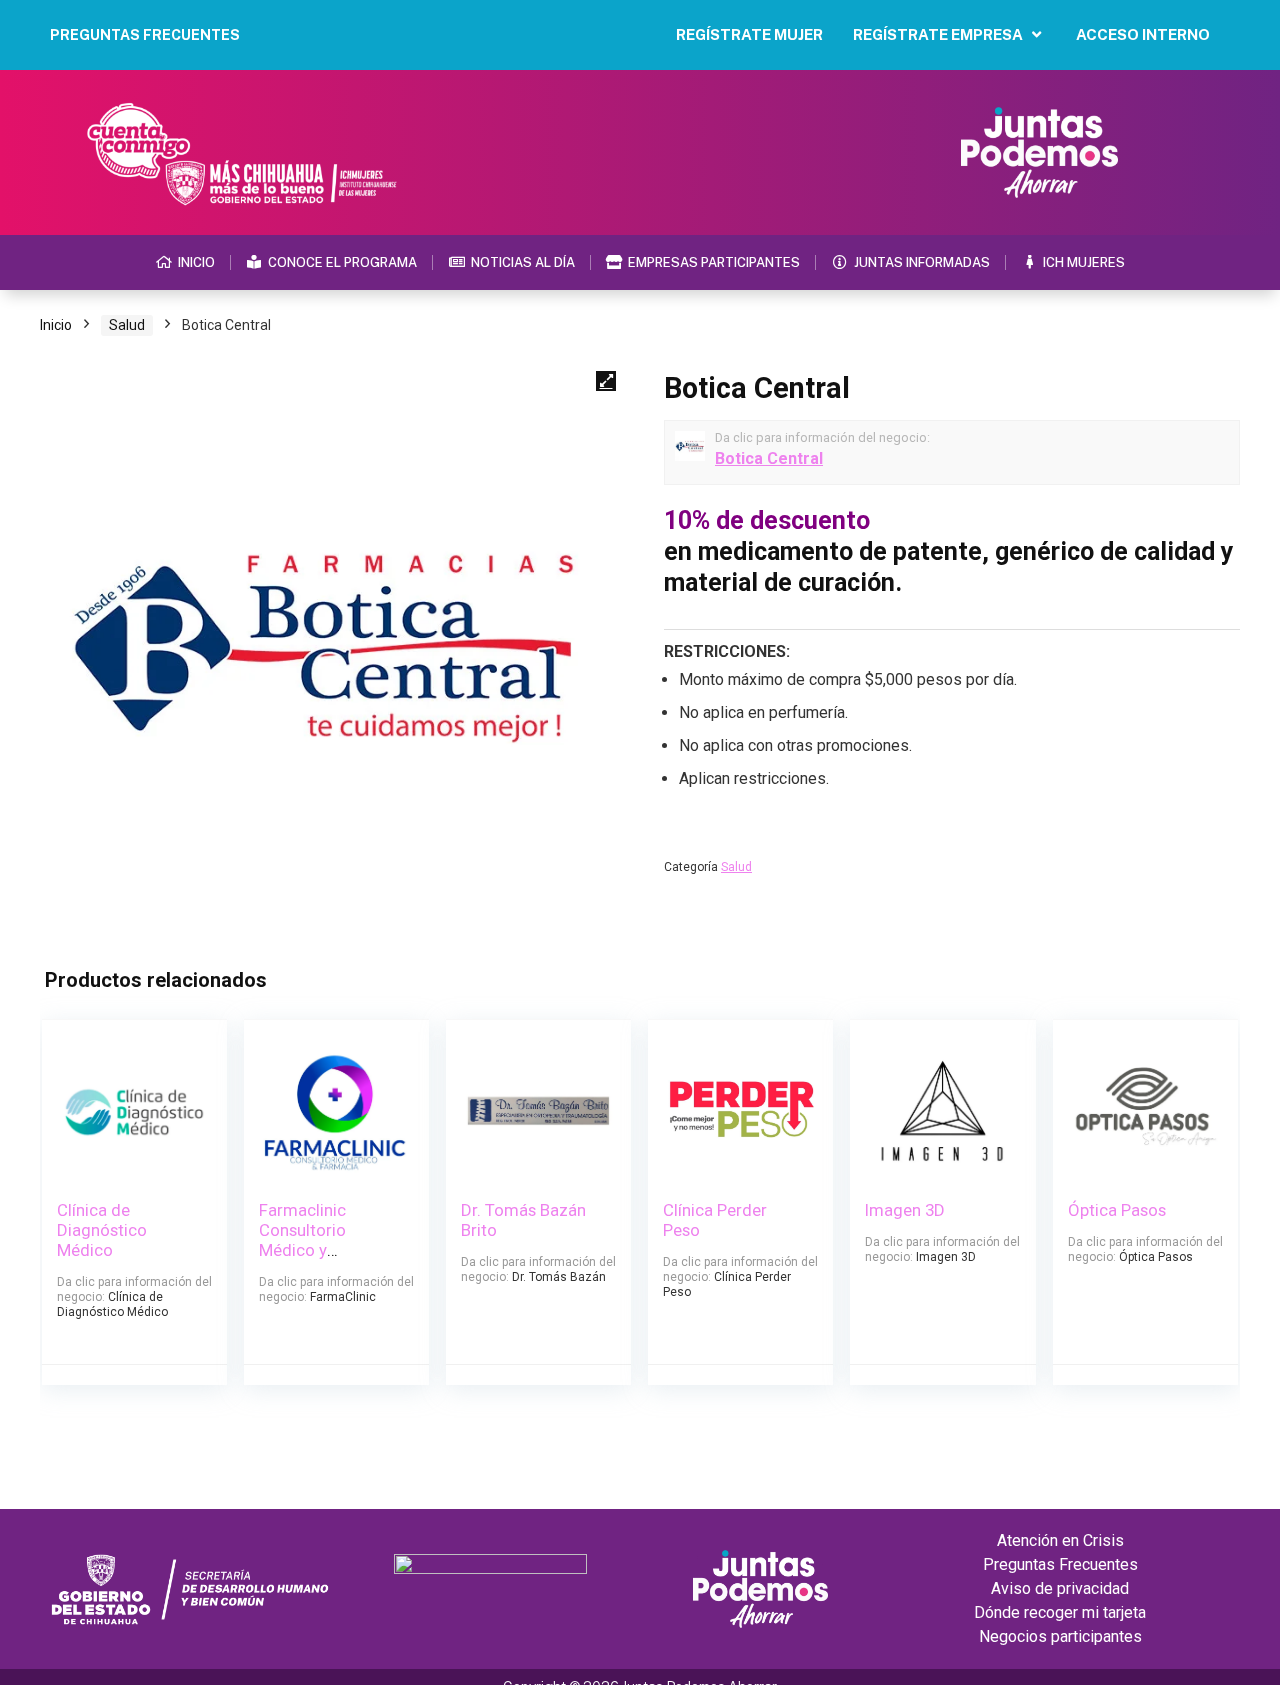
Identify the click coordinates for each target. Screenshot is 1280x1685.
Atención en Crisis (1060, 1540)
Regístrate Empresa (938, 34)
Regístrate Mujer (749, 34)
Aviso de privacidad (1060, 1588)
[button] (606, 381)
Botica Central (769, 458)
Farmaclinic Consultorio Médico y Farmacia (302, 1240)
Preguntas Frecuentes (1060, 1564)
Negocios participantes (1060, 1636)
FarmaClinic (343, 1297)
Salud (127, 325)
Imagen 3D (905, 1210)
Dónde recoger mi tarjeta (1060, 1612)
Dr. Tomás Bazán (559, 1277)
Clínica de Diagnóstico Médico (102, 1230)
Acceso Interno (1143, 34)
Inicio (56, 325)
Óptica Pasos (1117, 1210)
